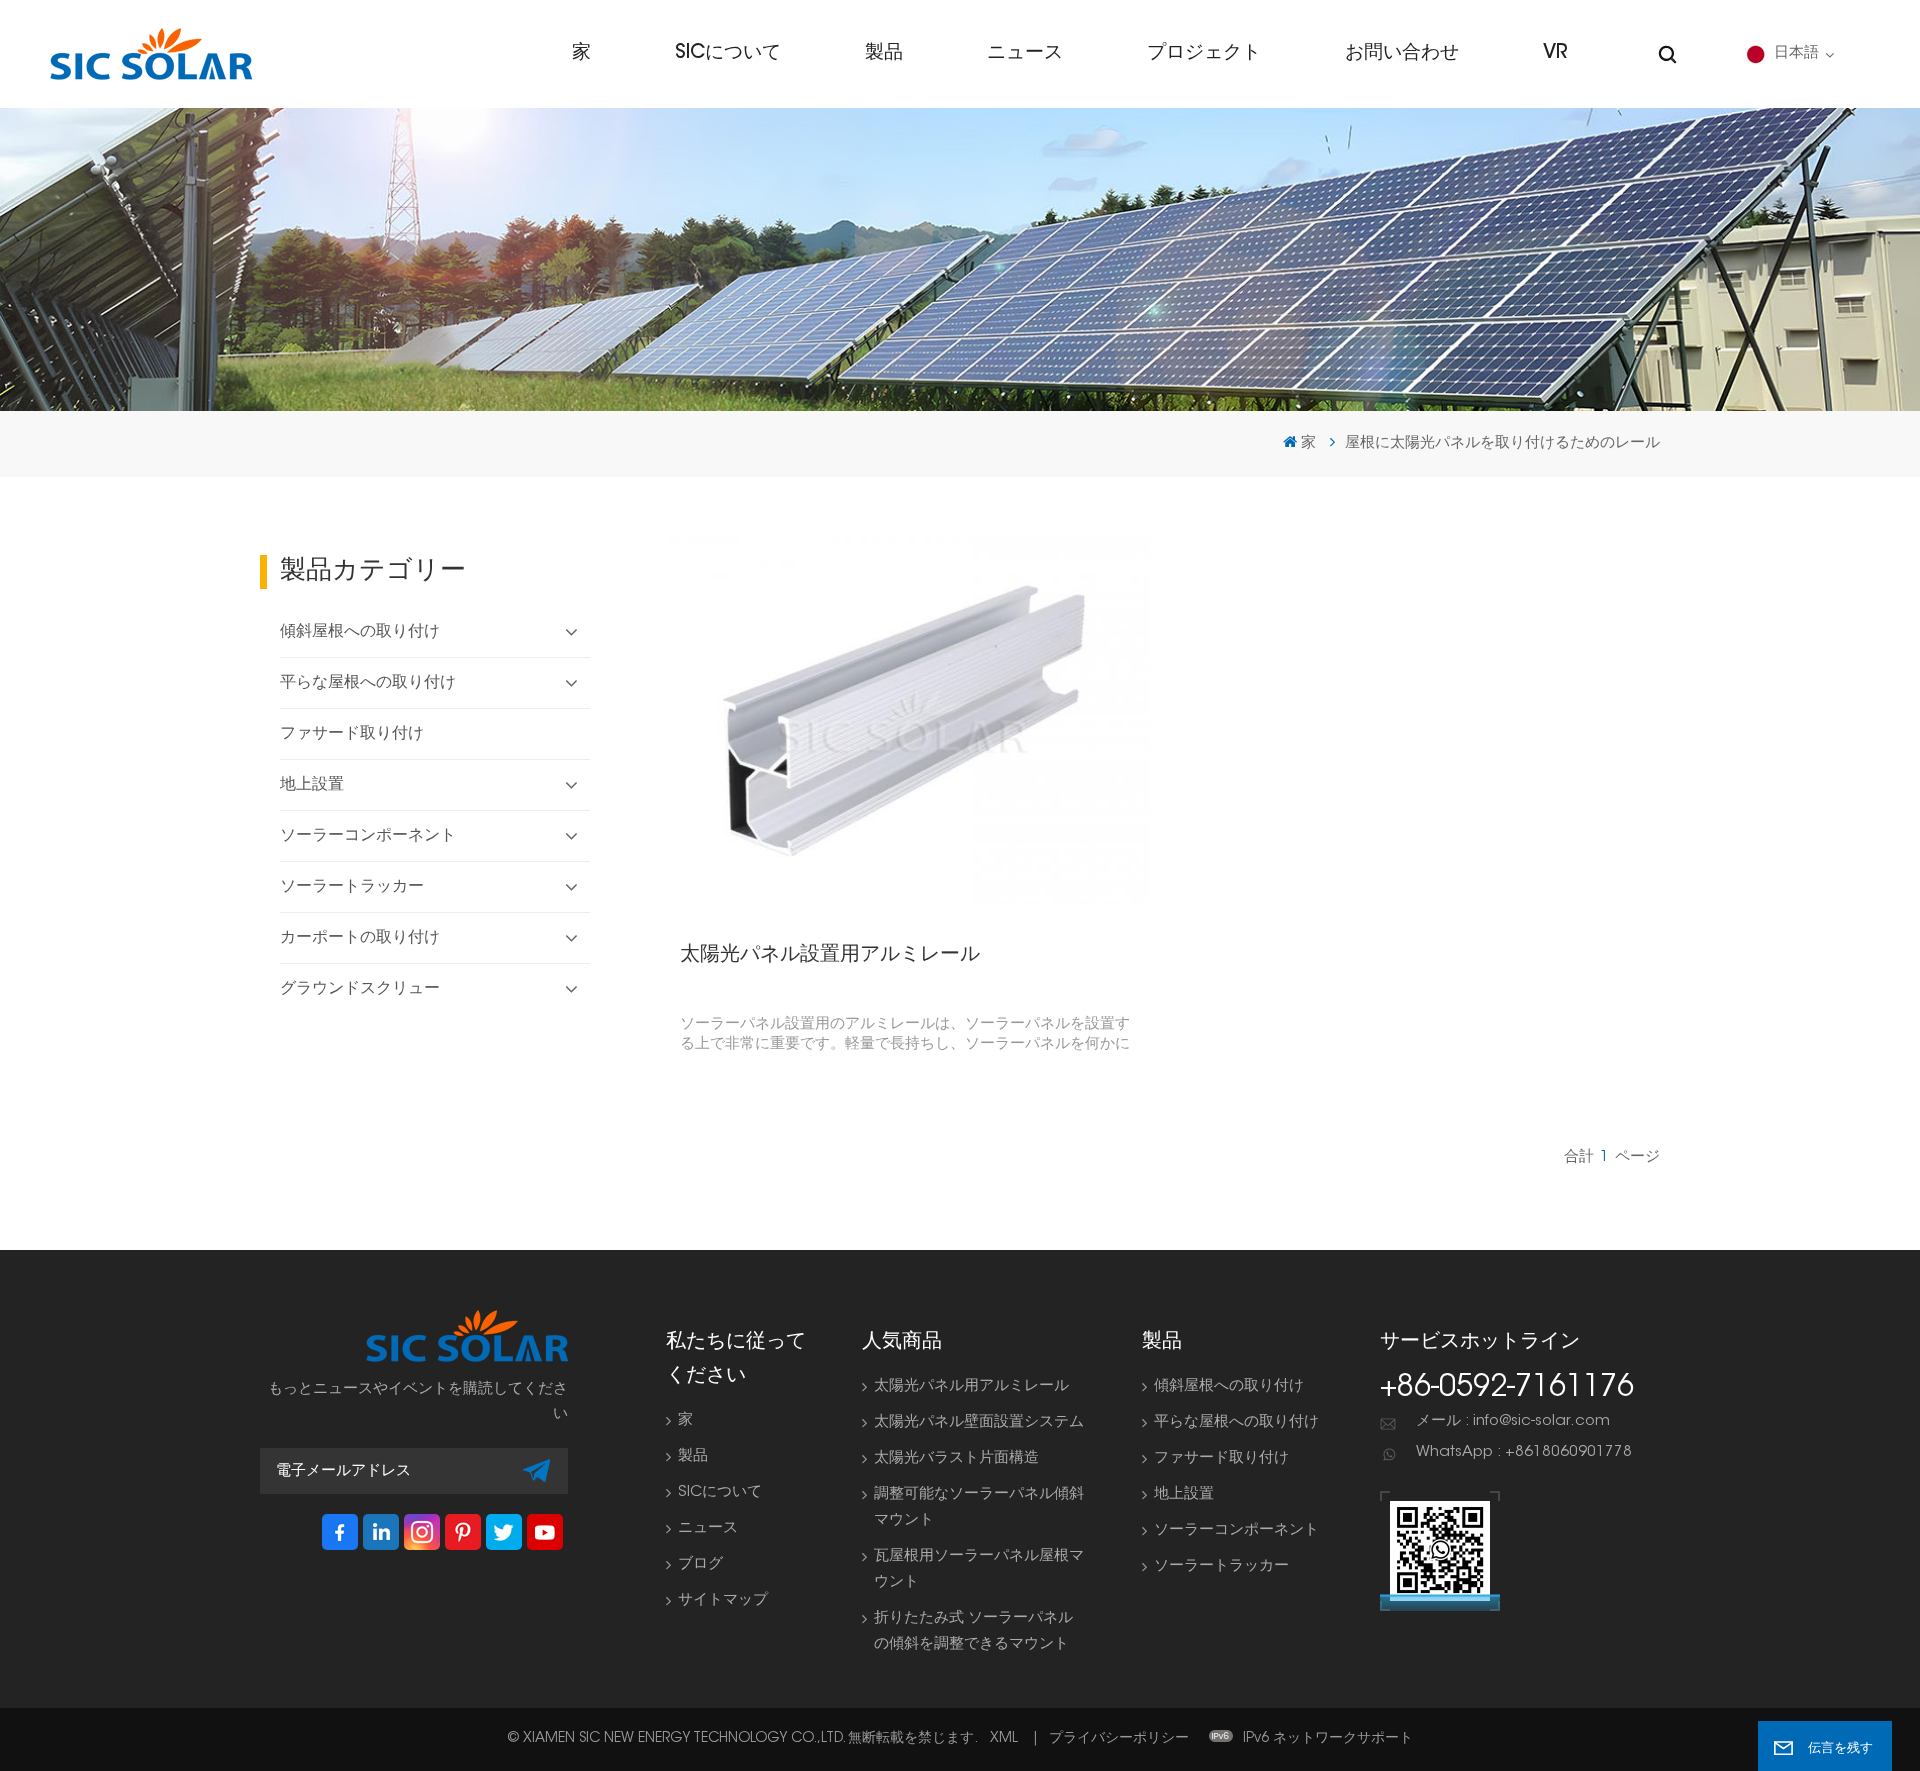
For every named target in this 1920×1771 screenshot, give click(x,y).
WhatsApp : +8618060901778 (1524, 1452)
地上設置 (312, 785)
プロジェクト (1204, 53)
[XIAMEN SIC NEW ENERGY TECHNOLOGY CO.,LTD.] (151, 54)
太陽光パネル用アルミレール (971, 1386)
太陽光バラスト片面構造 (956, 1458)
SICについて (728, 53)
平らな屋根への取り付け (368, 683)
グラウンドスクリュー (360, 989)
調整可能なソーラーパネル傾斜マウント (979, 1507)
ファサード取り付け (352, 734)
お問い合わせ (1402, 53)
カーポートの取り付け (360, 938)
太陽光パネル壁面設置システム (979, 1422)
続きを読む (899, 720)
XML (1004, 1739)
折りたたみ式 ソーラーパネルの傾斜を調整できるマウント (973, 1631)
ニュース (1025, 53)
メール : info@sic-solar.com (1513, 1421)
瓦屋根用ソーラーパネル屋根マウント (979, 1569)
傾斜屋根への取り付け (360, 632)
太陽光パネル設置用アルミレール (830, 955)
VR (1555, 53)
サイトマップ (723, 1600)
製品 (884, 53)
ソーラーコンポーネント (368, 836)
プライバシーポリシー (1119, 1739)
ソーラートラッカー (352, 887)
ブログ (700, 1564)
